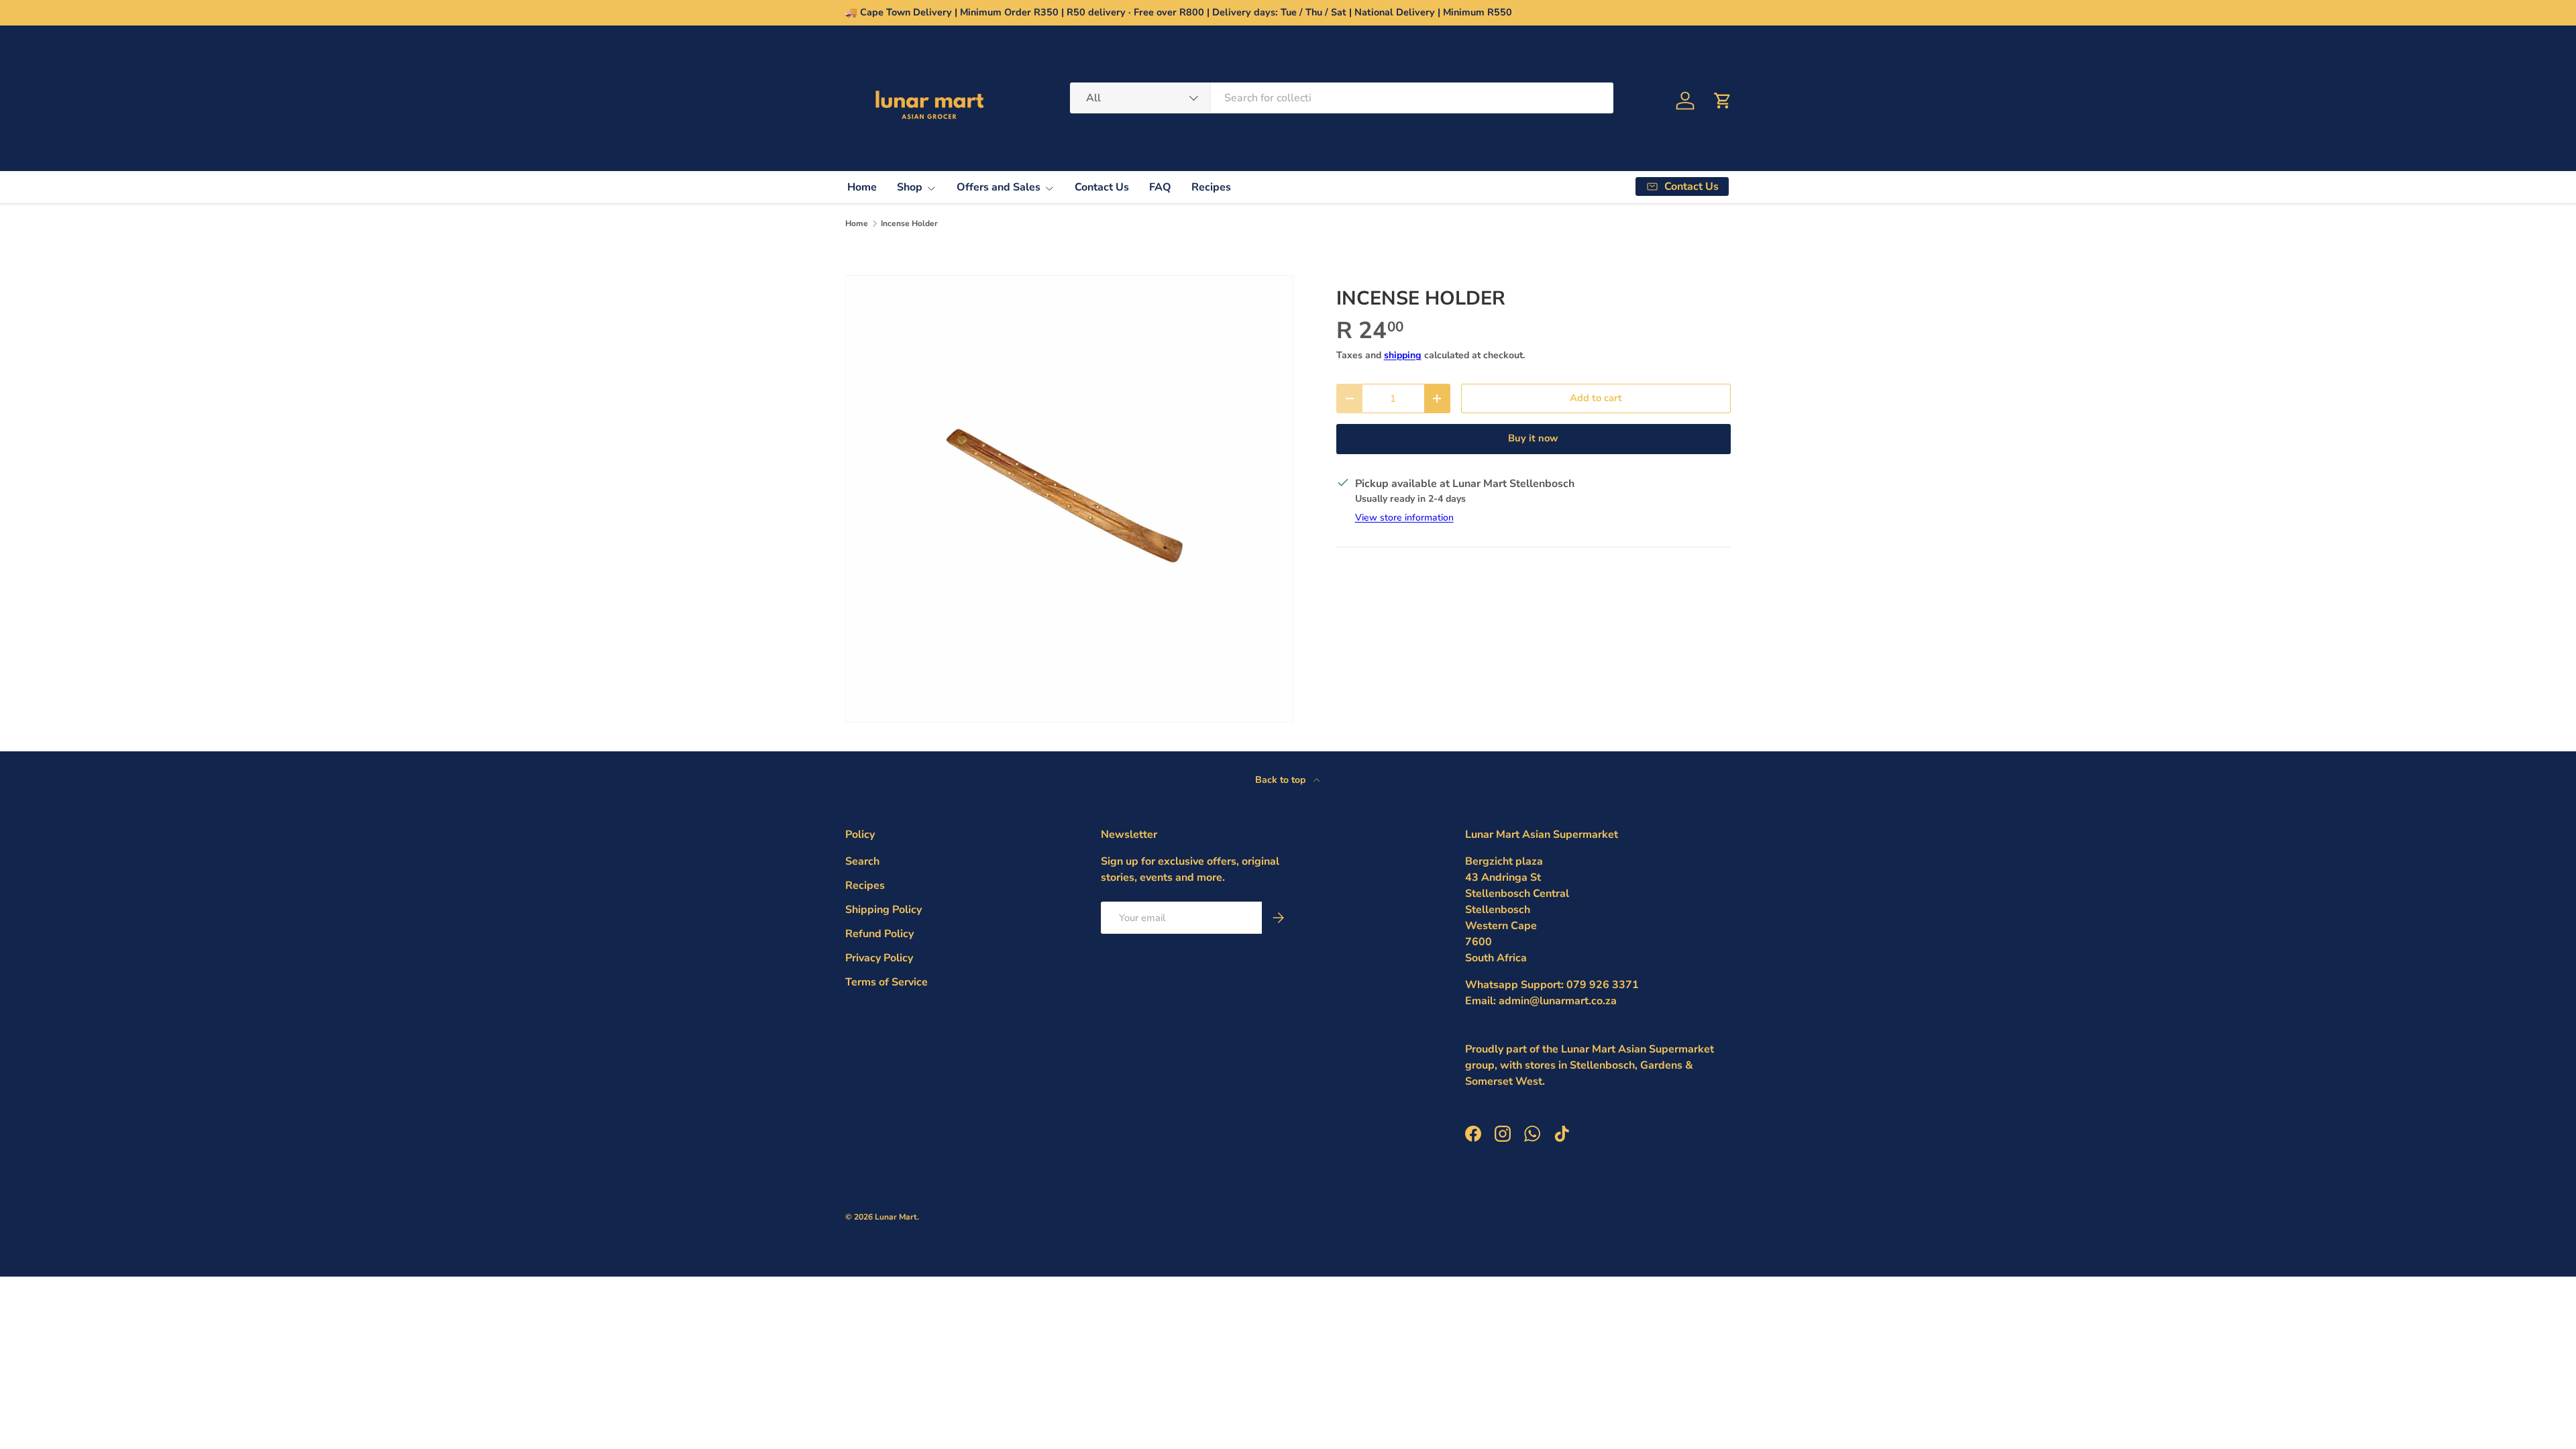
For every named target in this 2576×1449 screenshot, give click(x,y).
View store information (1404, 518)
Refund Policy (879, 934)
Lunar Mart (896, 1217)
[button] (1723, 101)
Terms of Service (887, 982)
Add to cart (1596, 398)
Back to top (1282, 780)
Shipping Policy (883, 910)
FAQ (1160, 187)
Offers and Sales (999, 187)
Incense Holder (909, 223)
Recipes (1211, 187)
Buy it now (1533, 438)
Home (862, 187)
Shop (910, 187)
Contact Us (1102, 187)
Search (862, 861)
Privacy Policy (879, 958)
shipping (1403, 355)
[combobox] (1342, 98)
